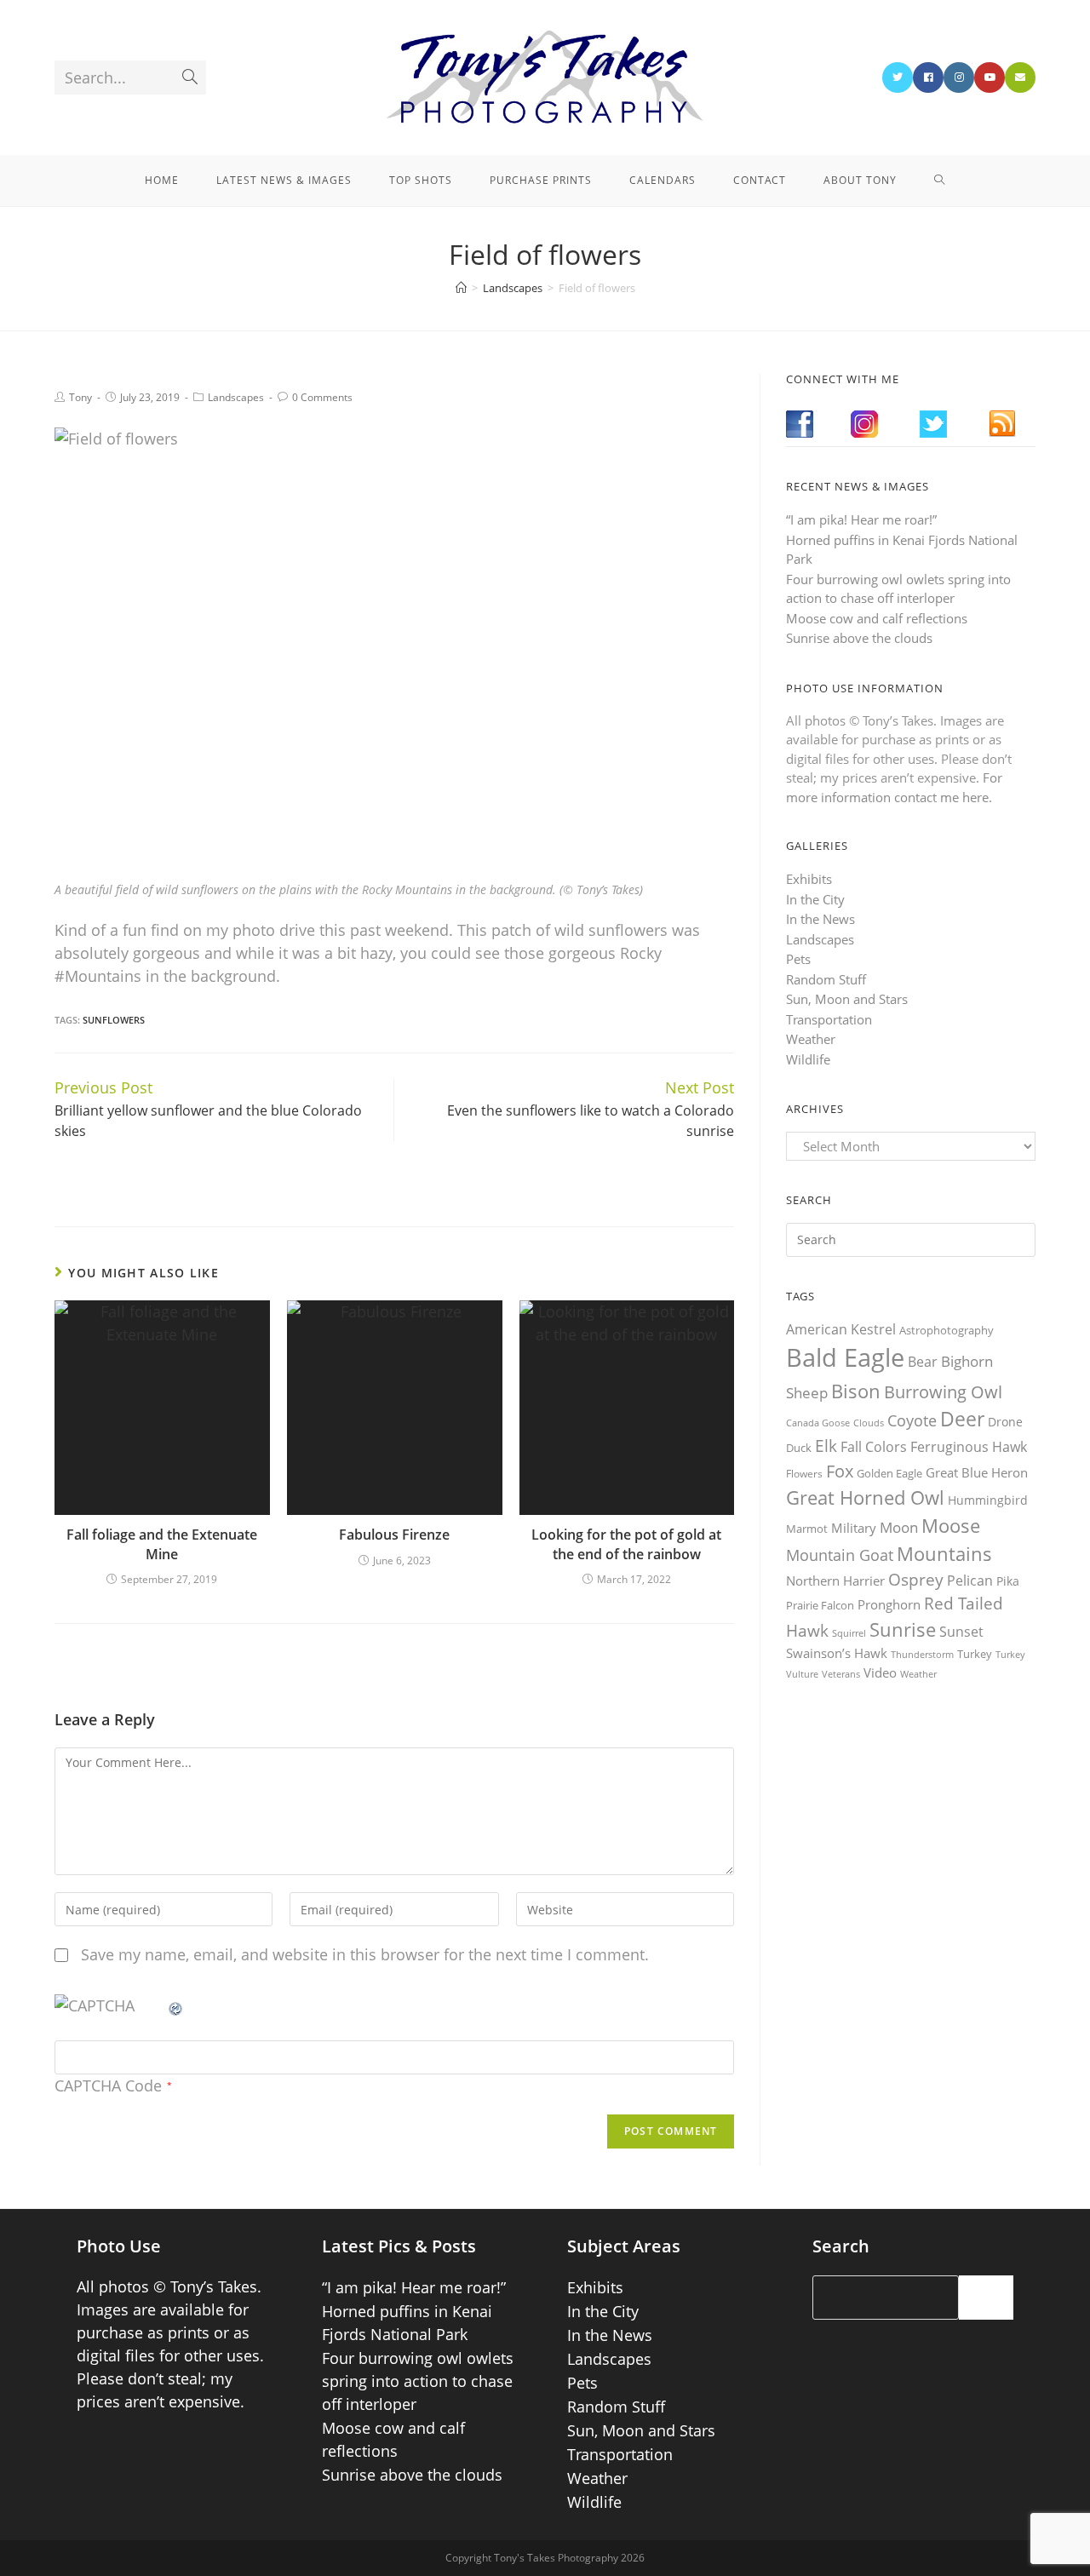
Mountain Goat (840, 1555)
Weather (811, 1039)
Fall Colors (874, 1447)
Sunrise (903, 1629)
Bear (923, 1362)
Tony (80, 397)
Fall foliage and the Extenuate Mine (162, 1544)
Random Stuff (826, 979)
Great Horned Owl (865, 1497)
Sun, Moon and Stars (847, 999)
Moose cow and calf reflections (877, 618)
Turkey (975, 1654)
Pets (798, 959)
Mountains (944, 1553)
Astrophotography (947, 1330)
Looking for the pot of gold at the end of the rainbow (626, 1544)
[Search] (986, 2298)
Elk (826, 1446)
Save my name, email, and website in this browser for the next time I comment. (365, 1954)
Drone (1005, 1422)
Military (854, 1528)
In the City (815, 899)
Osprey (916, 1579)
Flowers (804, 1474)
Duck (799, 1448)
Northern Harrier (835, 1581)
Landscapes (236, 397)
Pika (1008, 1581)
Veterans (841, 1674)
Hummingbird (988, 1500)
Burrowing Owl (943, 1392)
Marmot (807, 1529)
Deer (962, 1419)
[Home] (461, 288)
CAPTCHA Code (108, 2085)
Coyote (912, 1420)
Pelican (970, 1581)
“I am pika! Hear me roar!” (861, 519)
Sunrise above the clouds (859, 638)
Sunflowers (114, 1020)
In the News (820, 919)
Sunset (961, 1632)
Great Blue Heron (977, 1473)
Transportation (829, 1019)
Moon (899, 1527)
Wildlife (808, 1059)
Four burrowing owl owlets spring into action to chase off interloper (418, 2381)
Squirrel (849, 1633)
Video (880, 1672)
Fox (840, 1471)
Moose (951, 1526)
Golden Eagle (889, 1473)
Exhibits (809, 879)
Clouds (869, 1423)
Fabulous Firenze (394, 1535)
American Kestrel (841, 1329)
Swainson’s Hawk (837, 1653)
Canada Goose (818, 1423)
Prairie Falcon (820, 1605)
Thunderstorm (922, 1654)
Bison (856, 1391)
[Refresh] (176, 2005)
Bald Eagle (845, 1357)
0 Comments (322, 397)
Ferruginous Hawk (969, 1447)
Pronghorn (889, 1604)
